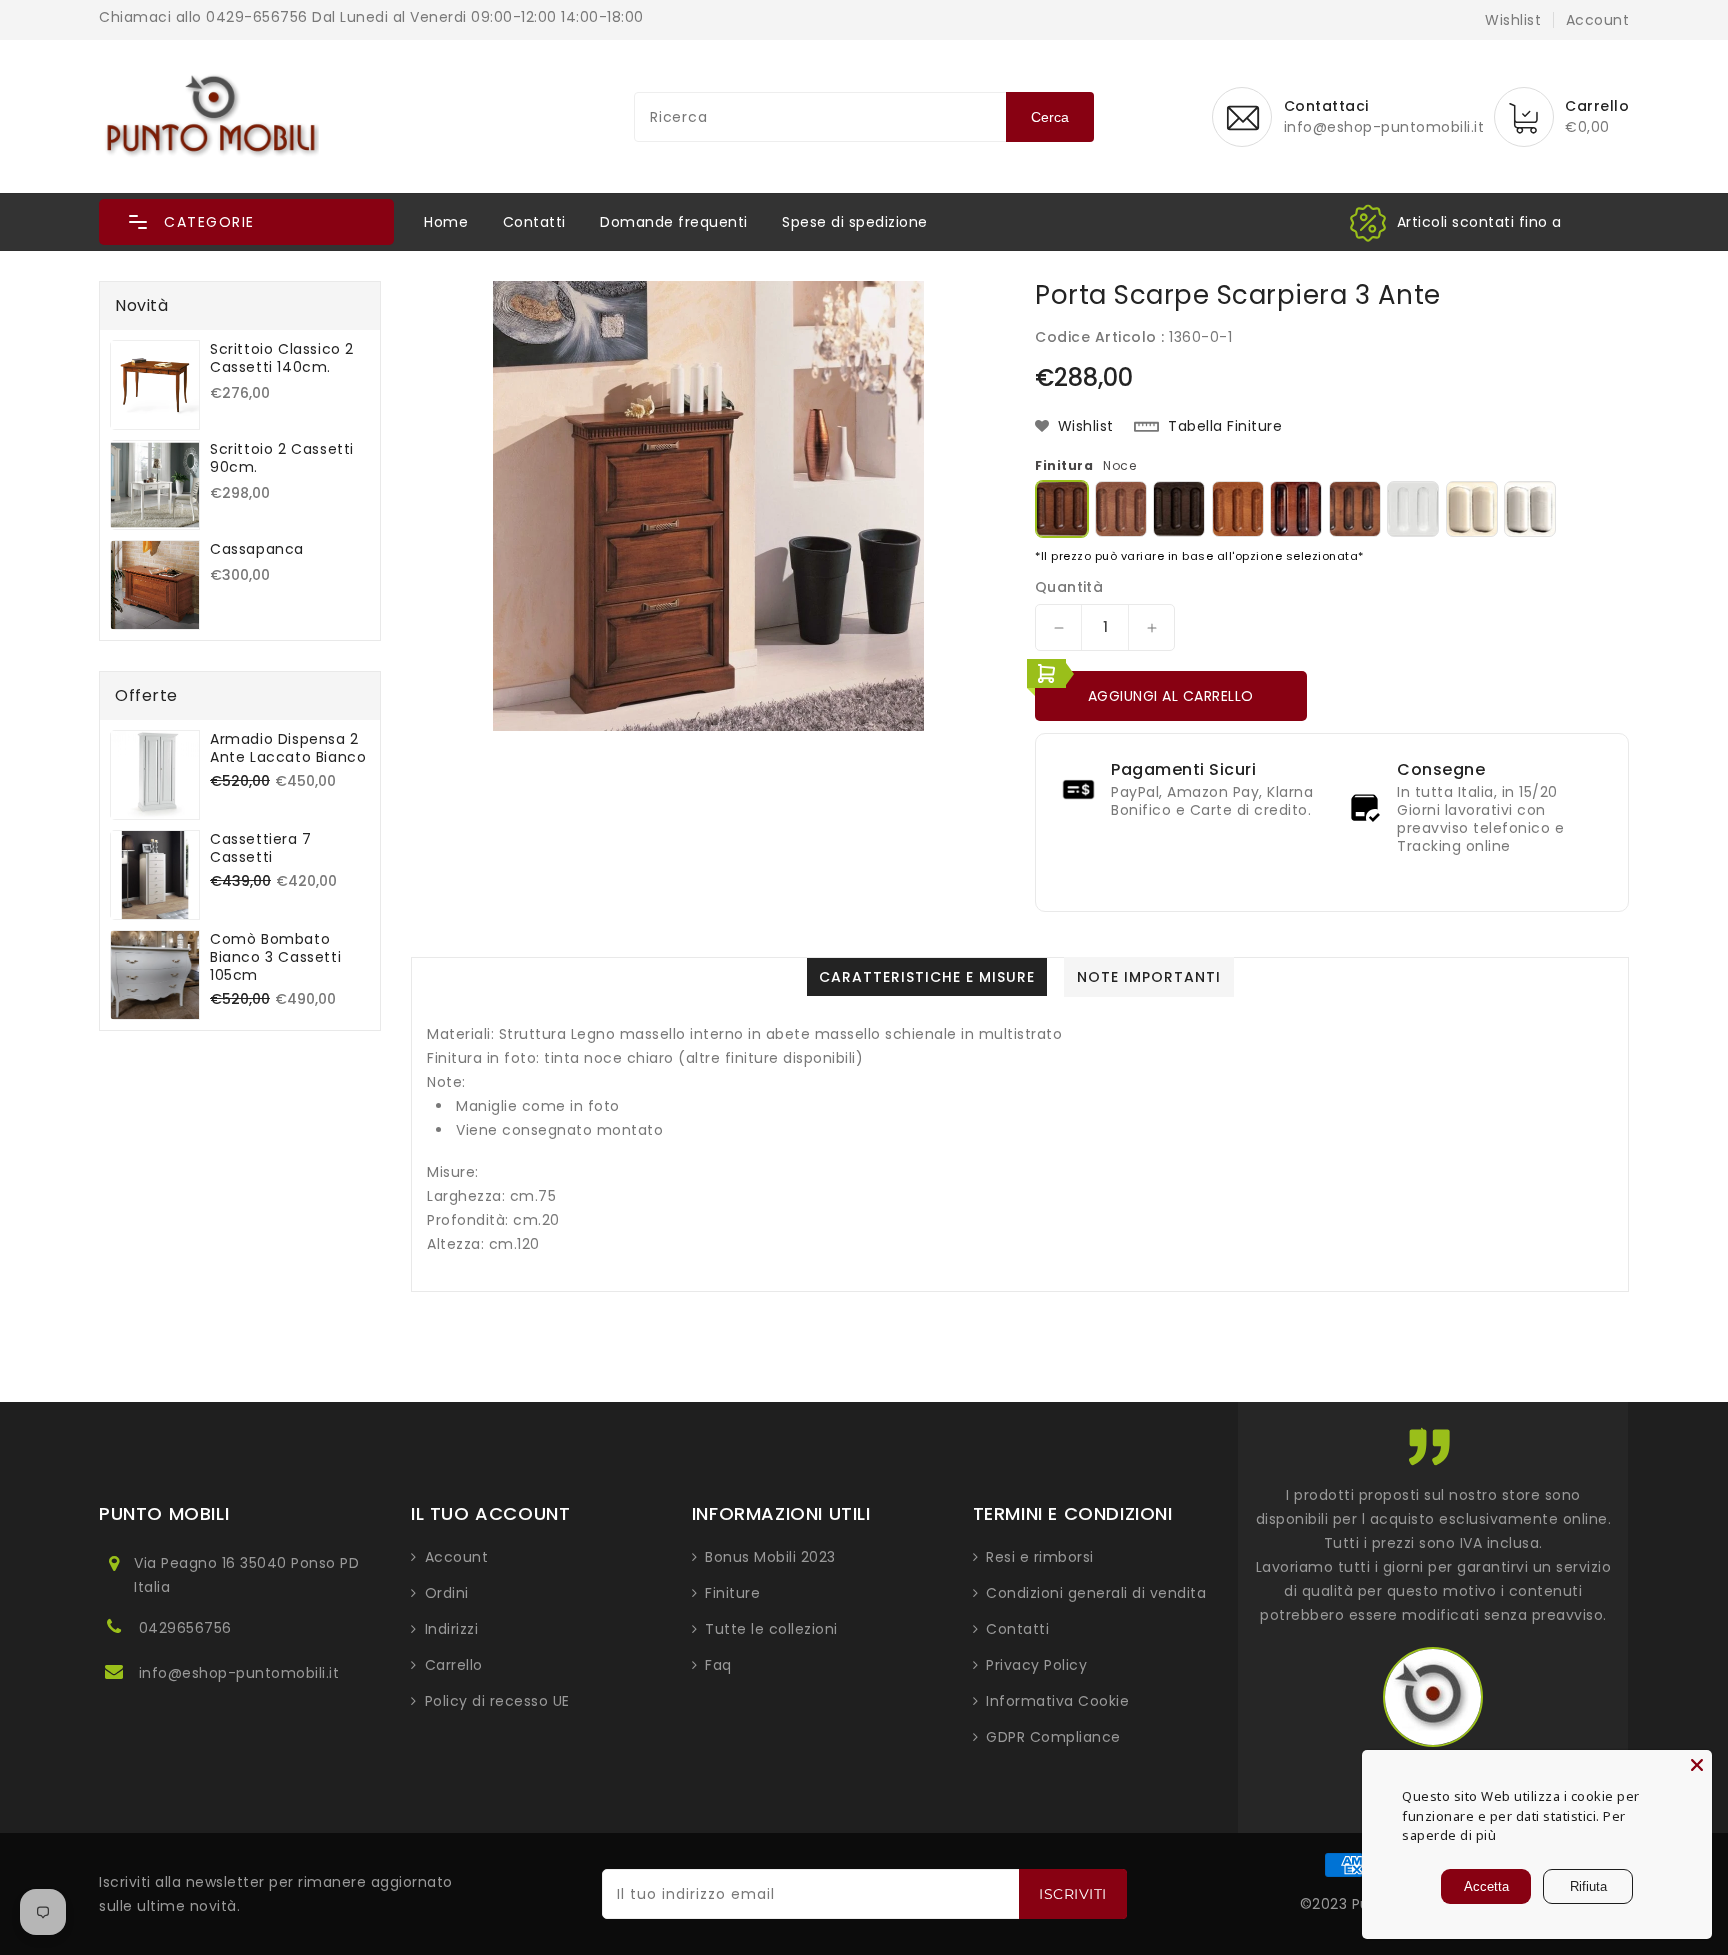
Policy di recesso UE (497, 1701)
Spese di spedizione (855, 222)
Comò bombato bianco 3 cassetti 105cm (275, 957)
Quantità (1069, 587)
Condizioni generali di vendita (1096, 1593)
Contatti (534, 222)
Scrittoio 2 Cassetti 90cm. (282, 458)
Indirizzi (452, 1629)
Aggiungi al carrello (1171, 696)
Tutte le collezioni (771, 1629)
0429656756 (185, 1628)
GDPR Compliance (1053, 1737)
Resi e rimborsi (1040, 1557)
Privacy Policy (1036, 1665)
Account (457, 1557)
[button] (246, 222)
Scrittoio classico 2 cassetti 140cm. (282, 358)
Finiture (732, 1593)
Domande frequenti (674, 222)
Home (446, 222)
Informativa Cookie (1057, 1701)
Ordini (447, 1593)
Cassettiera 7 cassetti (261, 848)
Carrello (454, 1665)
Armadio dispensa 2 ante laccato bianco (288, 748)
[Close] (1697, 1765)
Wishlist (1513, 20)
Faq (718, 1665)
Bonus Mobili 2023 (770, 1557)
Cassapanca (257, 549)
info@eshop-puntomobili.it (239, 1673)
